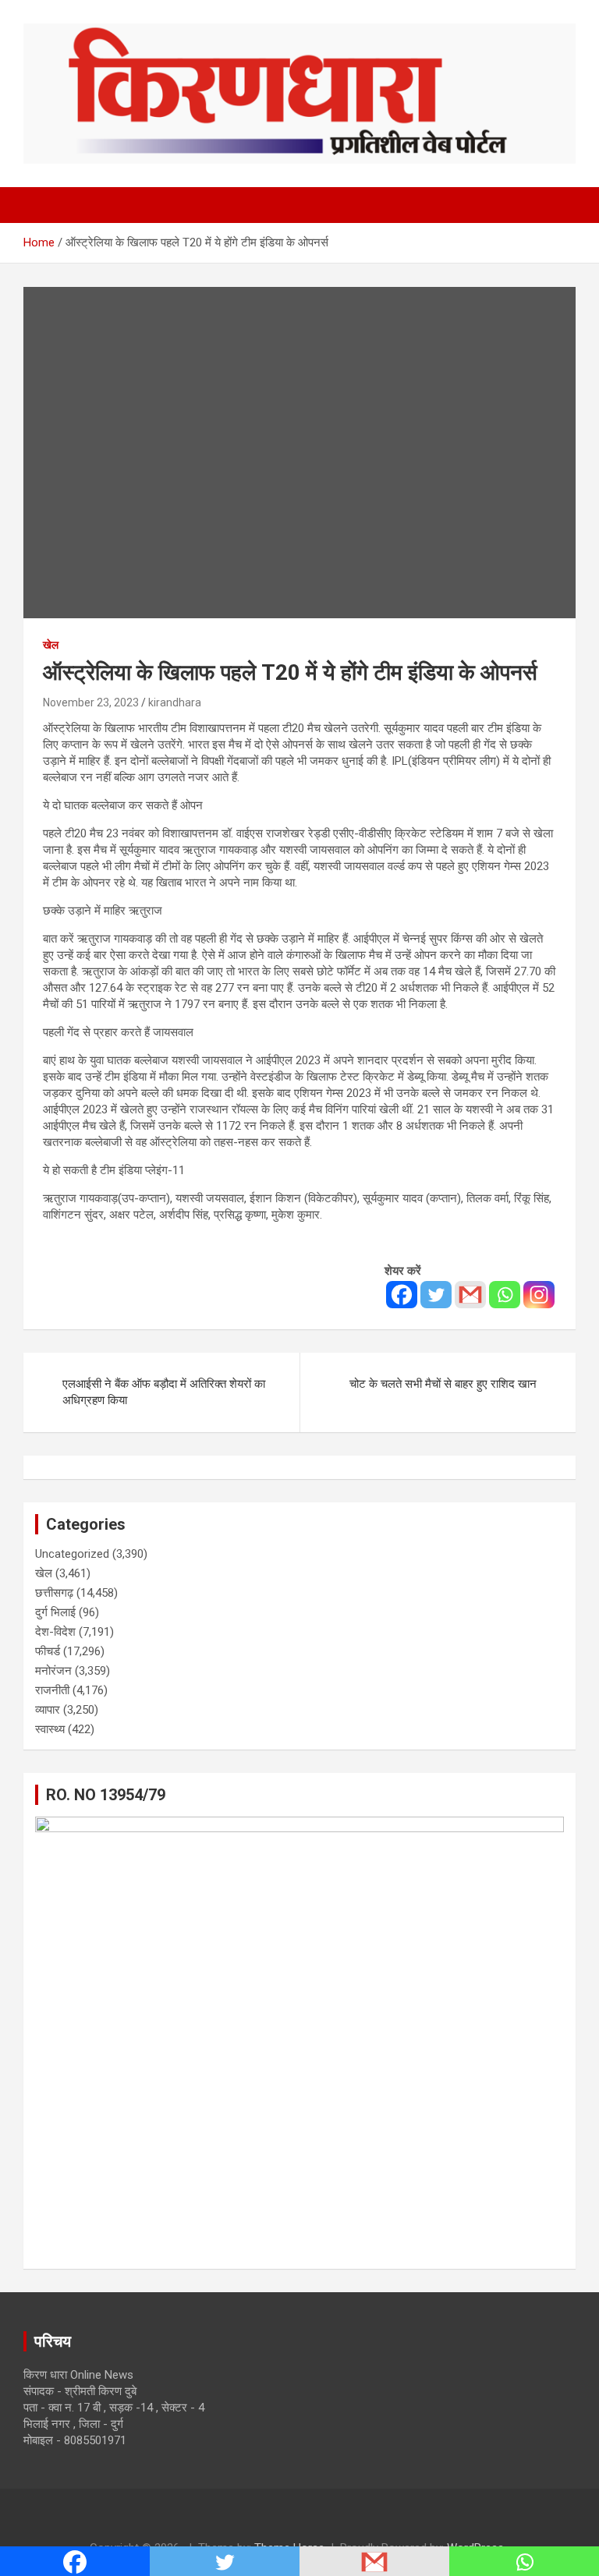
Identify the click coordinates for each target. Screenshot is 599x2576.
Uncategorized (72, 1554)
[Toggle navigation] (43, 205)
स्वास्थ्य (50, 1729)
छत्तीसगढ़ (54, 1593)
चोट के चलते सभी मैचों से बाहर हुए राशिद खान (443, 1384)
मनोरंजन (53, 1671)
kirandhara (175, 702)
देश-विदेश (55, 1632)
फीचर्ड (48, 1651)
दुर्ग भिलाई (55, 1612)
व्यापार (48, 1710)
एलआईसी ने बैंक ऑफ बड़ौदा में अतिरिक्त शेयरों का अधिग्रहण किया (164, 1392)
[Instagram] (539, 1295)
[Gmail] (470, 1295)
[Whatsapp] (505, 1295)
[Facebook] (402, 1295)
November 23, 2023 (91, 702)
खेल (51, 645)
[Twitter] (436, 1295)
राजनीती (52, 1690)
